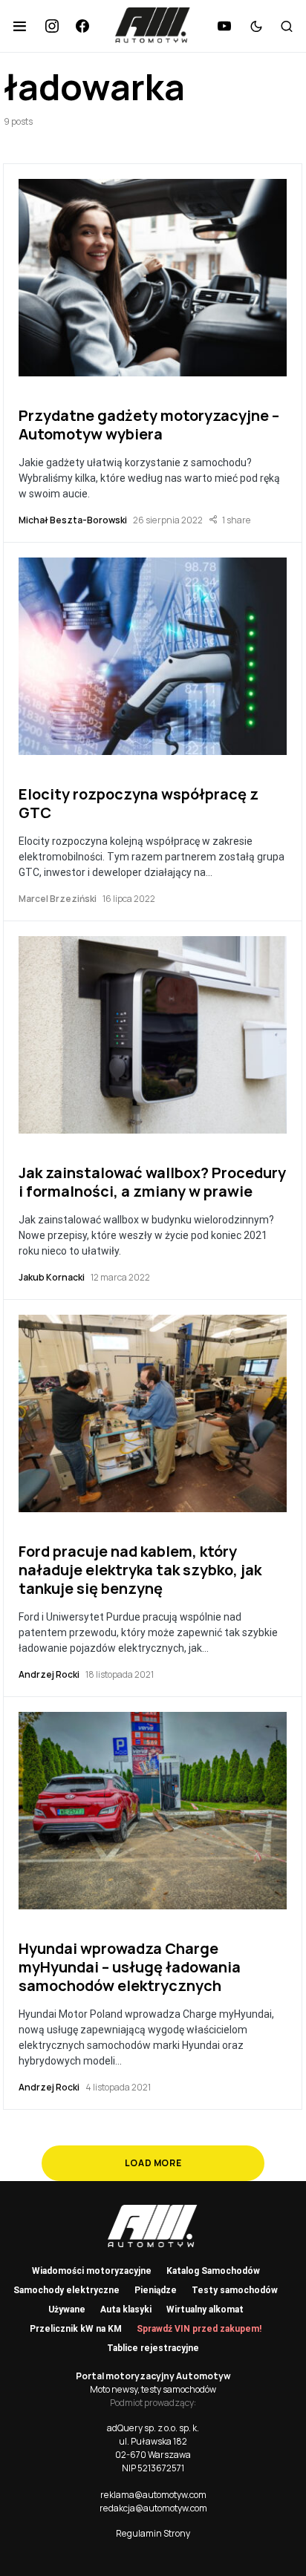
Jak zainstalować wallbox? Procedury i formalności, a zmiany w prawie (152, 1182)
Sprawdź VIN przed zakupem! (199, 2329)
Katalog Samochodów (213, 2271)
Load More (153, 2163)
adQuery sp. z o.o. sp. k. (153, 2428)
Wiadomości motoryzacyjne (92, 2271)
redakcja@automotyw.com (153, 2508)
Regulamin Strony (153, 2533)
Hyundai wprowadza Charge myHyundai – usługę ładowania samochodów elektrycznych (130, 1967)
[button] (20, 26)
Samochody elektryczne (66, 2290)
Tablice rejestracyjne (153, 2348)
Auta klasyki (126, 2309)
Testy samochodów (235, 2290)
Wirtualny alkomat (205, 2309)
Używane (67, 2309)
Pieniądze (156, 2290)
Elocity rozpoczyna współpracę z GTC (139, 803)
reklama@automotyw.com (153, 2495)
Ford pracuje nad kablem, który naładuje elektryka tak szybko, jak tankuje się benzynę (140, 1570)
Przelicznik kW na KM (76, 2329)
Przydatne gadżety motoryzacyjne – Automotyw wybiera (149, 425)
